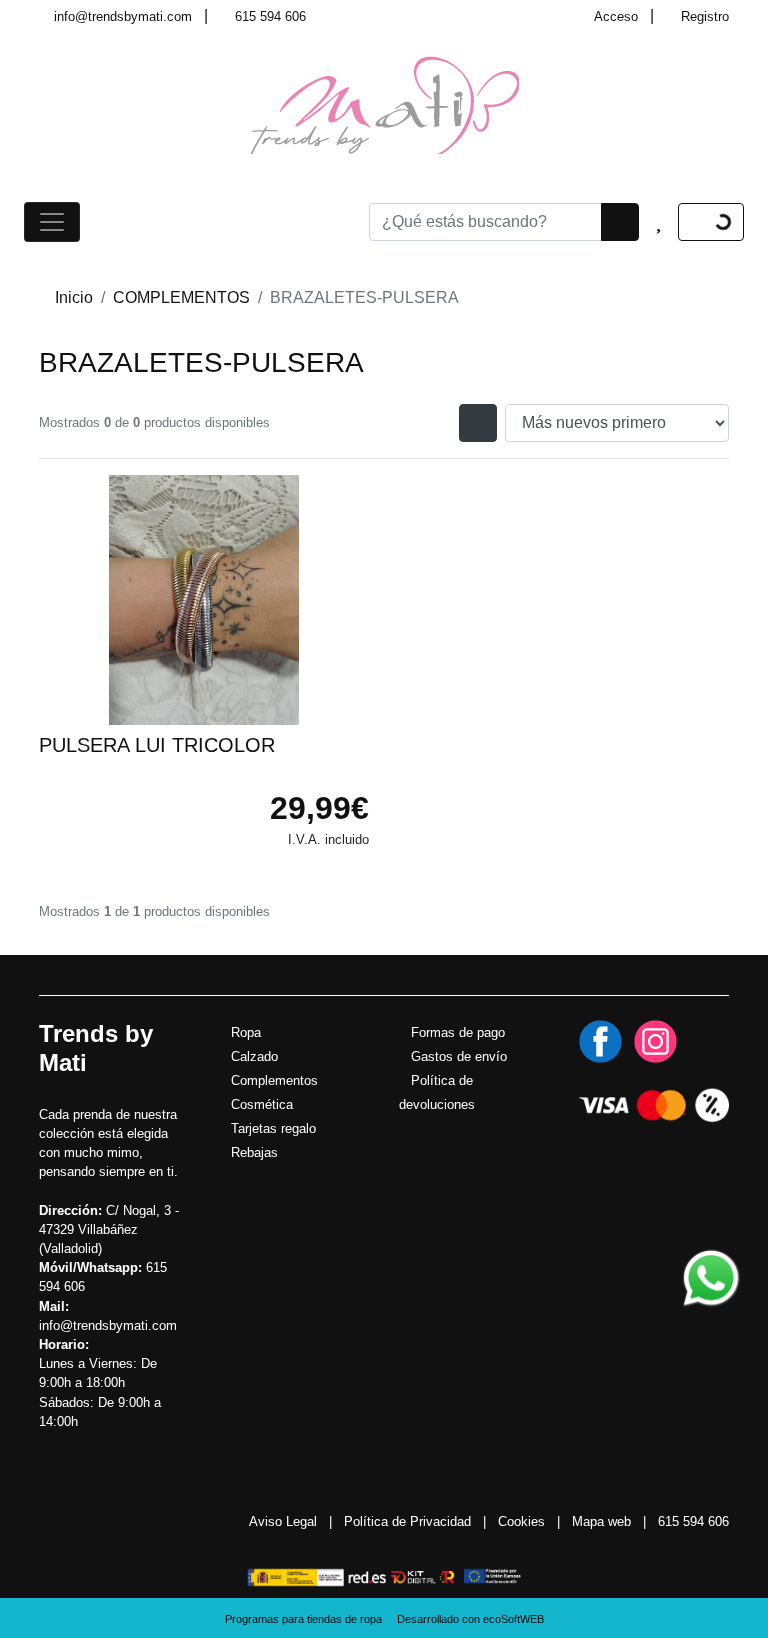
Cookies (521, 1521)
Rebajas (254, 1152)
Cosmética (262, 1104)
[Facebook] (600, 1040)
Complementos (274, 1080)
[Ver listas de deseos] (658, 221)
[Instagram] (655, 1040)
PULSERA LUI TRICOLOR (157, 745)
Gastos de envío (459, 1056)
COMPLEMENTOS (181, 297)
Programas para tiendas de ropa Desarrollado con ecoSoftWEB (384, 1619)
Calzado (254, 1056)
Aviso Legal (283, 1521)
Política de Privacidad (407, 1521)
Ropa (246, 1032)
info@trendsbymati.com (123, 16)
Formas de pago (458, 1032)
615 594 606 (270, 16)
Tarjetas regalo (273, 1128)
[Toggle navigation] (52, 222)
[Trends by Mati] (384, 103)
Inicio (74, 297)
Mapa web (601, 1521)
